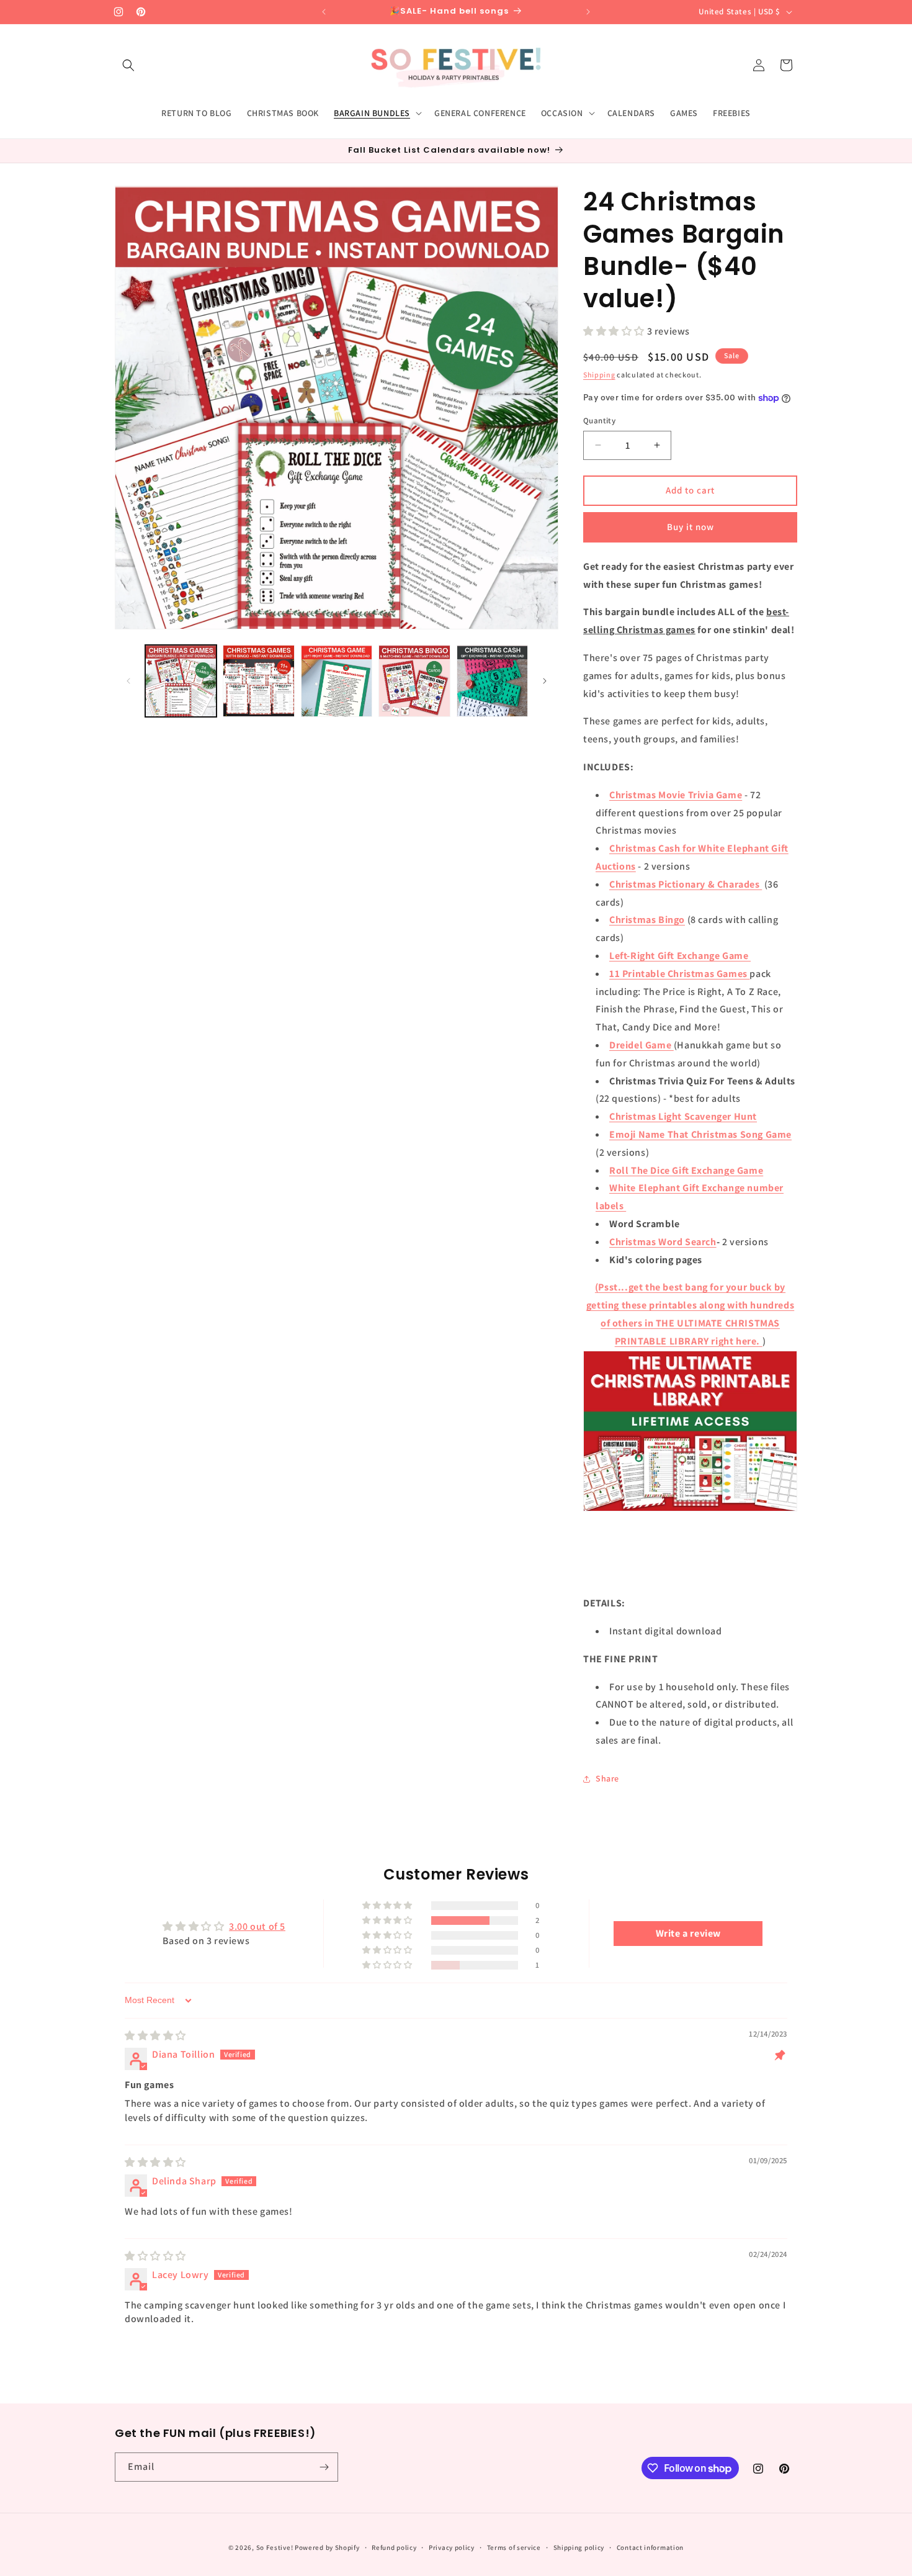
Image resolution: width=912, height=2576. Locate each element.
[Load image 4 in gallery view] (414, 681)
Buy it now (691, 527)
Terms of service (514, 2547)
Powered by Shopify (327, 2547)
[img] (155, 2036)
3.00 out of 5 (257, 1926)
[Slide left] (128, 681)
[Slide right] (545, 681)
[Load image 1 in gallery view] (181, 681)
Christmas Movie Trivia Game (676, 795)
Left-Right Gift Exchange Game (680, 956)
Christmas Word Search (663, 1242)
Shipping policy (579, 2547)
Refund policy (394, 2547)
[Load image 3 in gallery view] (337, 681)
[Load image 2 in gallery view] (258, 681)
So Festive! (275, 2547)
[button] (128, 65)
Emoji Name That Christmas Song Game (700, 1134)
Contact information (650, 2547)
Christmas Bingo (647, 920)
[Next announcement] (588, 12)
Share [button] (607, 1778)
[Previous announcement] (324, 12)
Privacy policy (452, 2547)
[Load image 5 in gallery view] (492, 681)
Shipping (599, 375)
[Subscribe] (324, 2467)
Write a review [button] (688, 1933)
